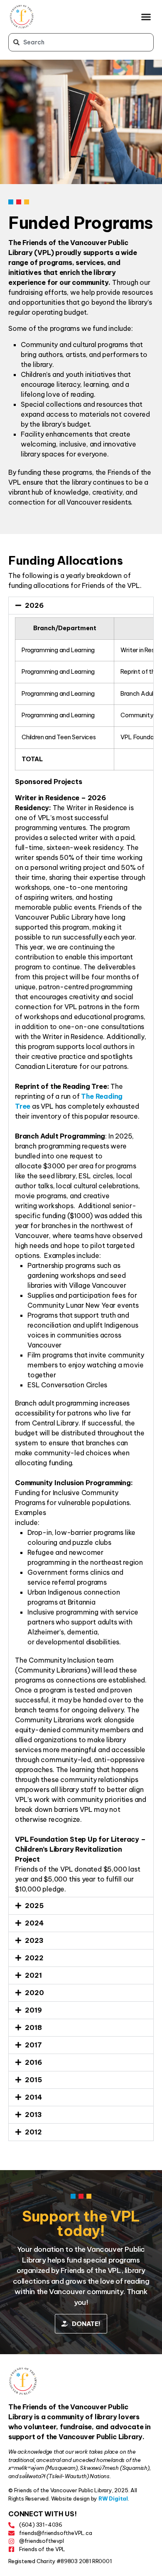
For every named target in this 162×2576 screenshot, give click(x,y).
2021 (33, 1975)
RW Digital (113, 2498)
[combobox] (81, 42)
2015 (33, 2080)
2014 (33, 2097)
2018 (33, 2027)
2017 (33, 2045)
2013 (33, 2115)
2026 (34, 605)
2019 (33, 2010)
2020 (34, 1993)
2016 (33, 2062)
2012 (33, 2132)
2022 (34, 1958)
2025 (34, 1906)
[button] (146, 17)
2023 (34, 1940)
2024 (34, 1923)
